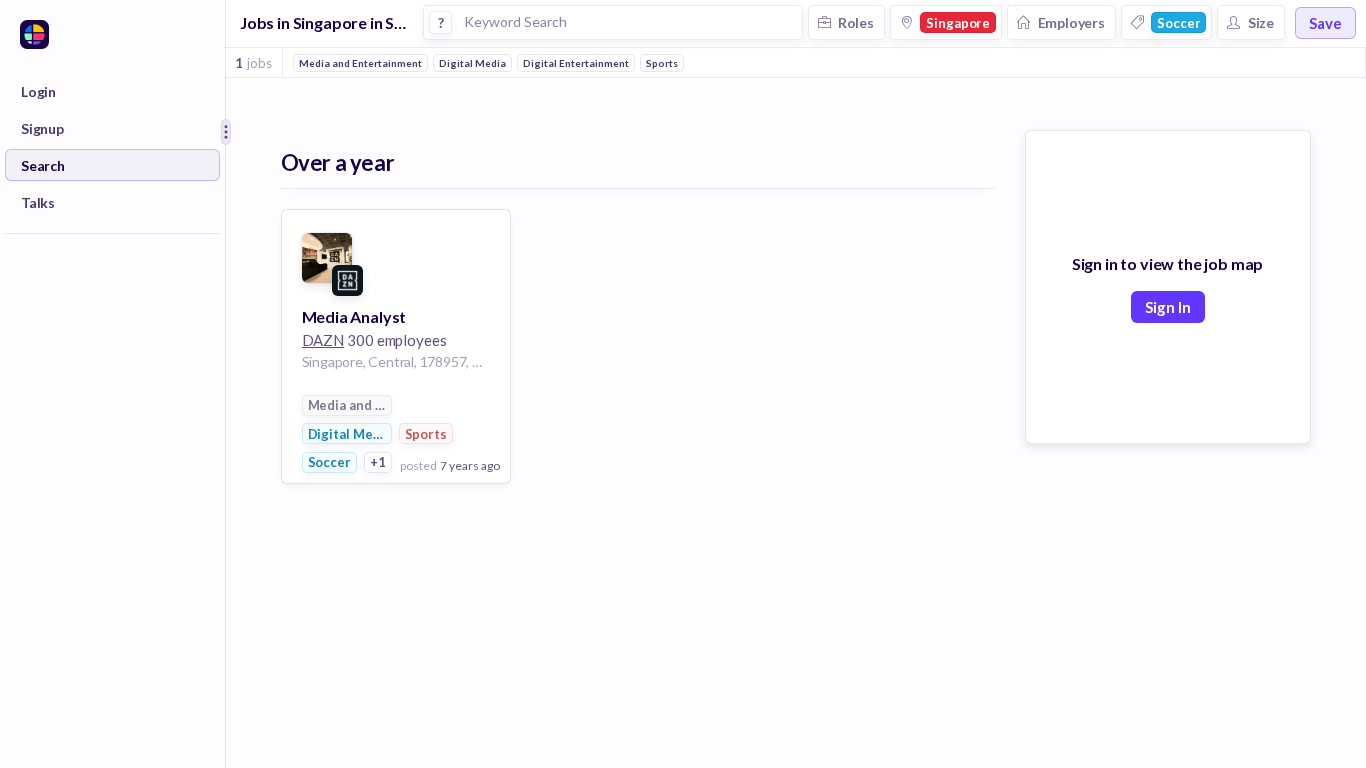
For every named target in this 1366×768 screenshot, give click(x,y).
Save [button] (1325, 23)
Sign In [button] (1168, 307)
